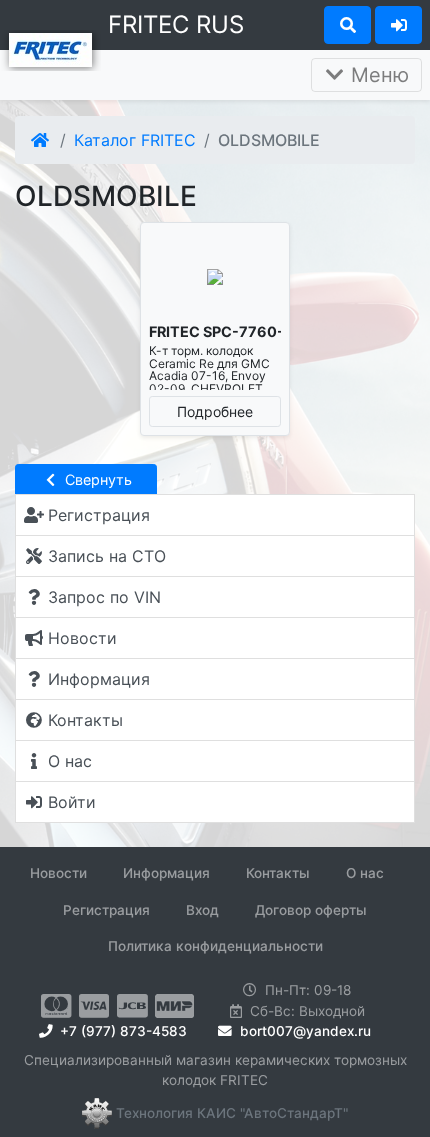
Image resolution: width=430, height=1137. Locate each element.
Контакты (278, 873)
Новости (58, 873)
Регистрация (106, 910)
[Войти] (398, 25)
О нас (365, 873)
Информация (166, 873)
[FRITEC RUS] (50, 48)
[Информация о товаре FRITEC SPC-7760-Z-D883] (215, 277)
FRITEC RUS (176, 24)
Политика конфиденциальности (215, 946)
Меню (377, 75)
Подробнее (215, 411)
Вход (202, 910)
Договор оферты (311, 910)
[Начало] (41, 140)
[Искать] (347, 25)
